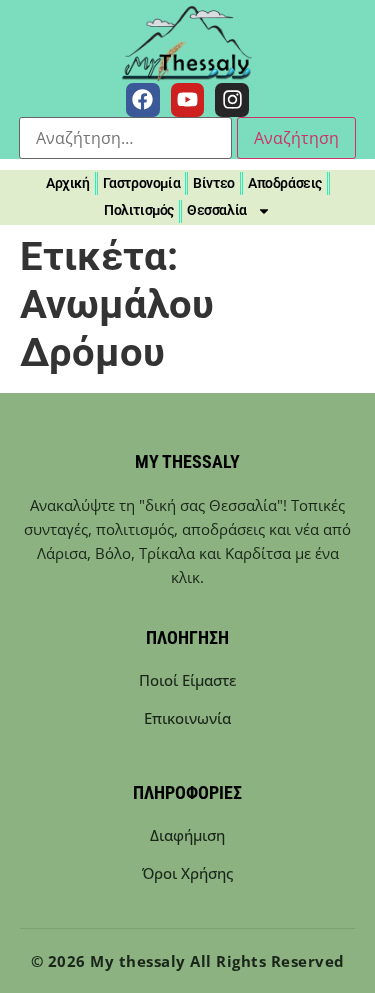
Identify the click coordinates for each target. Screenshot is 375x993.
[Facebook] (143, 100)
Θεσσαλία (217, 210)
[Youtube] (188, 100)
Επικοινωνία (187, 718)
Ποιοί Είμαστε (187, 680)
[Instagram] (232, 100)
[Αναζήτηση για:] (125, 138)
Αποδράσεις (285, 183)
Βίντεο (214, 183)
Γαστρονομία (142, 183)
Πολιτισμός (139, 210)
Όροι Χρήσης (187, 873)
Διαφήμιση (187, 835)
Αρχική (68, 183)
